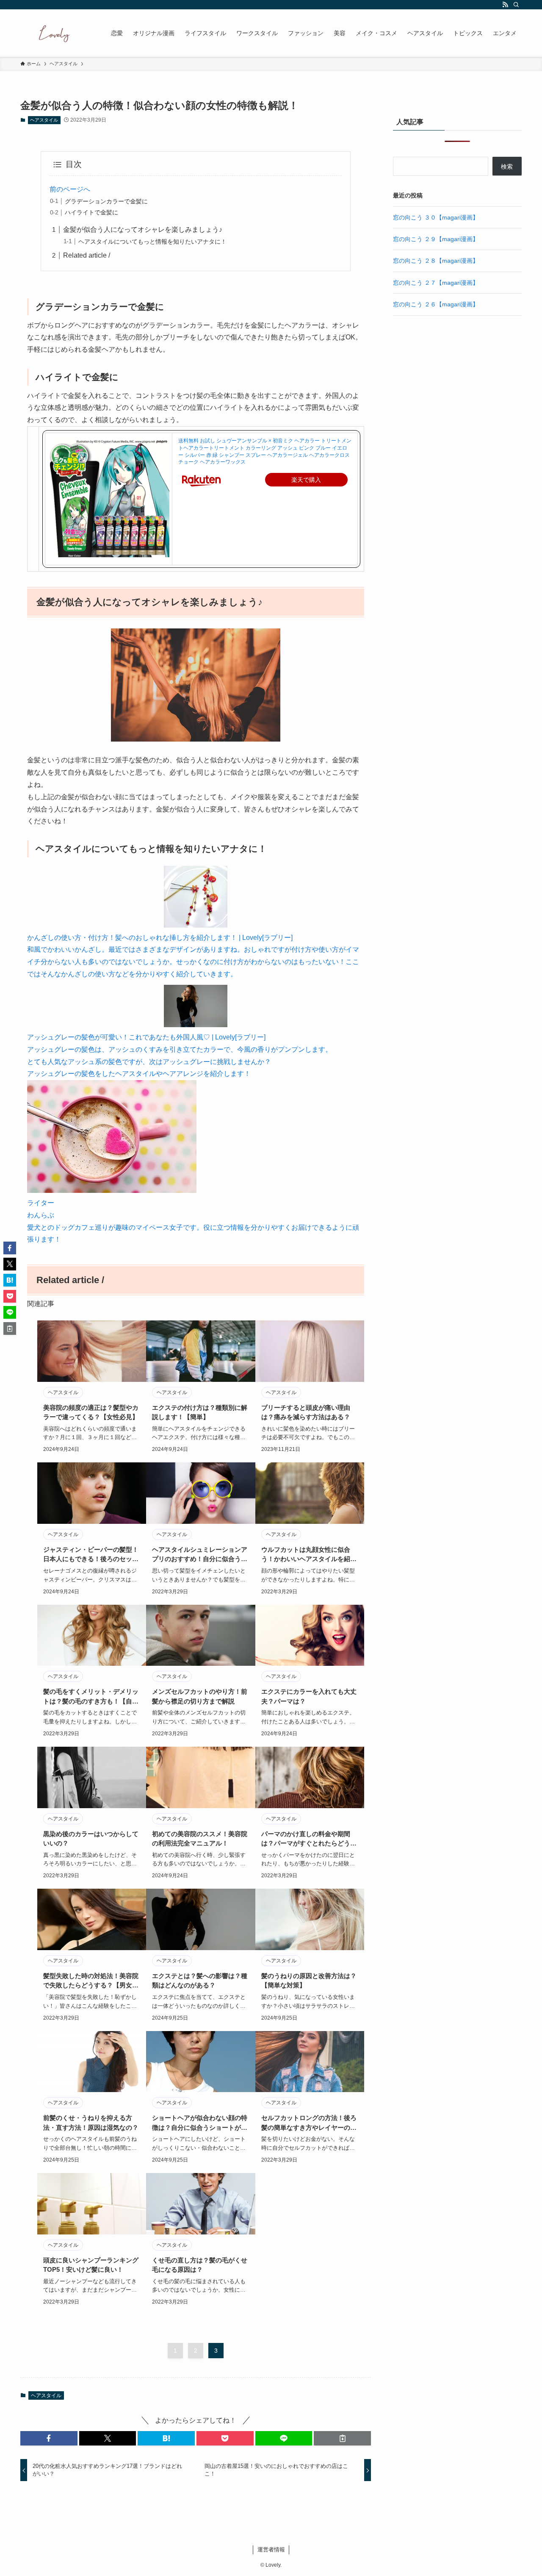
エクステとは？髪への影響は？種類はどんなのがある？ (200, 1981)
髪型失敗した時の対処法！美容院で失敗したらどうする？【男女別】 (91, 1981)
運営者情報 (271, 2550)
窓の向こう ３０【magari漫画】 (436, 217)
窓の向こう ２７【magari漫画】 (436, 283)
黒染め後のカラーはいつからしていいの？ (91, 1839)
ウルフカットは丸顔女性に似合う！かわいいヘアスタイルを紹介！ (306, 1555)
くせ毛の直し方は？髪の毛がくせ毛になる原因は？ (200, 2265)
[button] (49, 2438)
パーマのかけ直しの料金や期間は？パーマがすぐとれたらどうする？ (309, 1839)
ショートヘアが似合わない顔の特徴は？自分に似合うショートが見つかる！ (200, 2123)
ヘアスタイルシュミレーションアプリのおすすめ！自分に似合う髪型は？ (200, 1555)
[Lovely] (55, 33)
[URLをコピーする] (342, 2438)
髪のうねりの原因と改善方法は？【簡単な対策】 (309, 1981)
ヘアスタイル (44, 120)
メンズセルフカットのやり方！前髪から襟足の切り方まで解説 (200, 1696)
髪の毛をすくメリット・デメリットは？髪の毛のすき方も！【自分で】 (91, 1697)
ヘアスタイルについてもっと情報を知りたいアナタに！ (152, 242)
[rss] (505, 5)
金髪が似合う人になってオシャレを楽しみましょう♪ (143, 229)
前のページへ (70, 189)
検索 (507, 167)
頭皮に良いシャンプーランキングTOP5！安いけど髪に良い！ (91, 2265)
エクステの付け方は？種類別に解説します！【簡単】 (200, 1412)
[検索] (516, 5)
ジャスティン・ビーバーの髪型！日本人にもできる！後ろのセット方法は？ (91, 1555)
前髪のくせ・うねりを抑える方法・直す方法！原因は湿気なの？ (91, 2123)
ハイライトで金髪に (91, 212)
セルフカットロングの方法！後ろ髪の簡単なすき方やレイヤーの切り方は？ (309, 2123)
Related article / (87, 255)
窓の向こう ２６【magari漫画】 (436, 304)
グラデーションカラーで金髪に (106, 201)
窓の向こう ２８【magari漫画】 (436, 261)
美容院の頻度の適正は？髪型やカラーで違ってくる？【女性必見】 (91, 1412)
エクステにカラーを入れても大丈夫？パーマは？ (309, 1696)
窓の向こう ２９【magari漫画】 (436, 239)
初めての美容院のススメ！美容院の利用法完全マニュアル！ (200, 1839)
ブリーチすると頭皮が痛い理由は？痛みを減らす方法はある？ (306, 1412)
